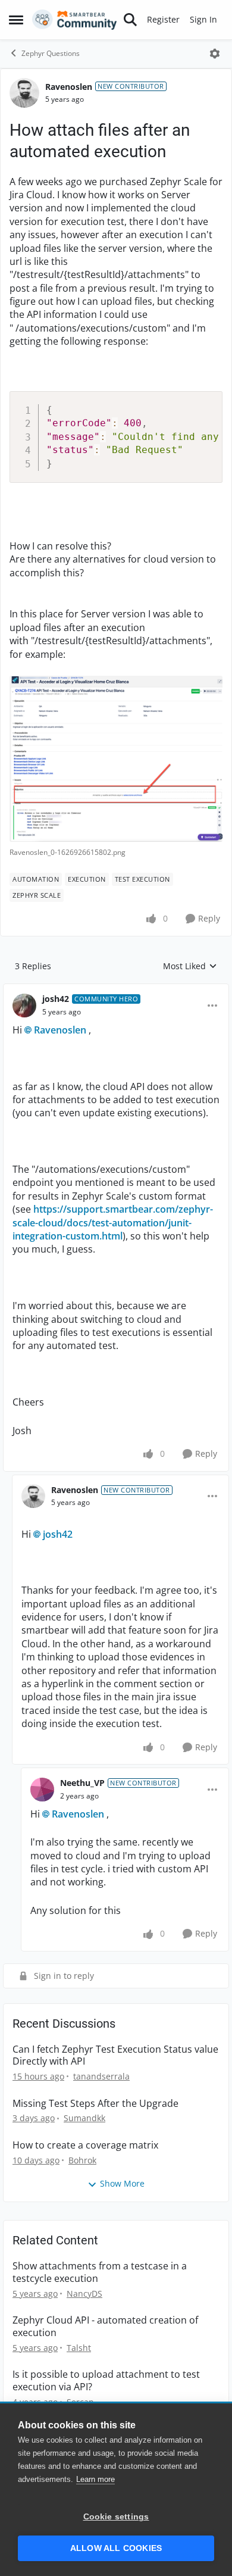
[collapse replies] (116, 989)
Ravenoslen (69, 87)
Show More (122, 2183)
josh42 (56, 999)
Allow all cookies (116, 2548)
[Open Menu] (215, 54)
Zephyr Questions (51, 53)
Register (163, 19)
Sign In (203, 19)
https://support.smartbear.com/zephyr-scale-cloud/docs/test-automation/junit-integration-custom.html (113, 1223)
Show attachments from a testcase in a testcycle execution (100, 2272)
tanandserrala (101, 2076)
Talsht (79, 2348)
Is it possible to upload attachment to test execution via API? (106, 2381)
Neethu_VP (82, 1783)
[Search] (130, 20)
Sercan (80, 2402)
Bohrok (82, 2160)
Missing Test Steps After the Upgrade (95, 2104)
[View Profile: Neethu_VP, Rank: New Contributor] (42, 1790)
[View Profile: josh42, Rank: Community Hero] (24, 1006)
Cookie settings (116, 2517)
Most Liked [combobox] (190, 966)
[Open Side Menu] (16, 20)
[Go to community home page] (75, 20)
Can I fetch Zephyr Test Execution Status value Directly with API (115, 2056)
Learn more (95, 2479)
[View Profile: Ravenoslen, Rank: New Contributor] (24, 93)
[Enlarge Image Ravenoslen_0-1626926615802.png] (116, 759)
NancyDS (84, 2294)
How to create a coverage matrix (85, 2145)
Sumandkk (84, 2118)
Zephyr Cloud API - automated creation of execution (105, 2327)
